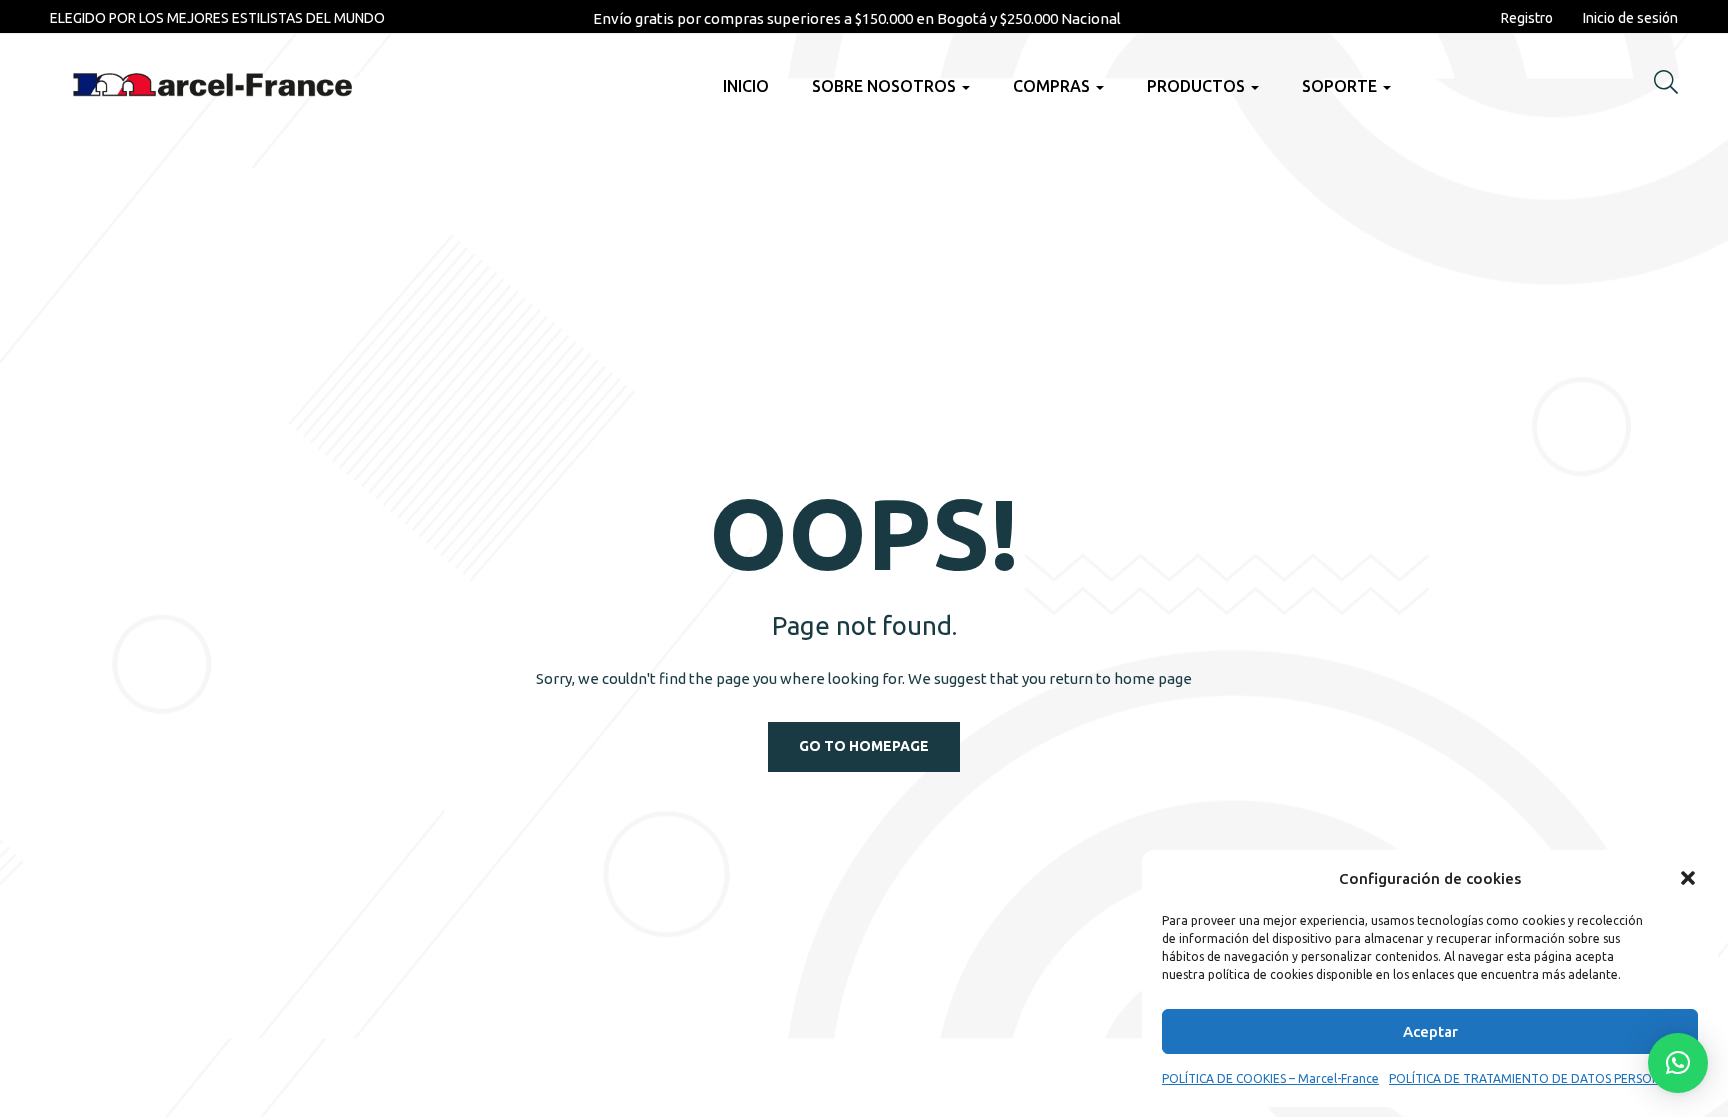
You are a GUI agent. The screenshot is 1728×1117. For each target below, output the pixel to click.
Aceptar (1430, 1031)
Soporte (1341, 86)
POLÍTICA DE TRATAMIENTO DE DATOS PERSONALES (1538, 1078)
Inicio (746, 86)
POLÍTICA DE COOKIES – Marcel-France (1270, 1078)
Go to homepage (864, 746)
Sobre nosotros (886, 86)
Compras (1053, 86)
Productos (1198, 86)
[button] (1688, 878)
